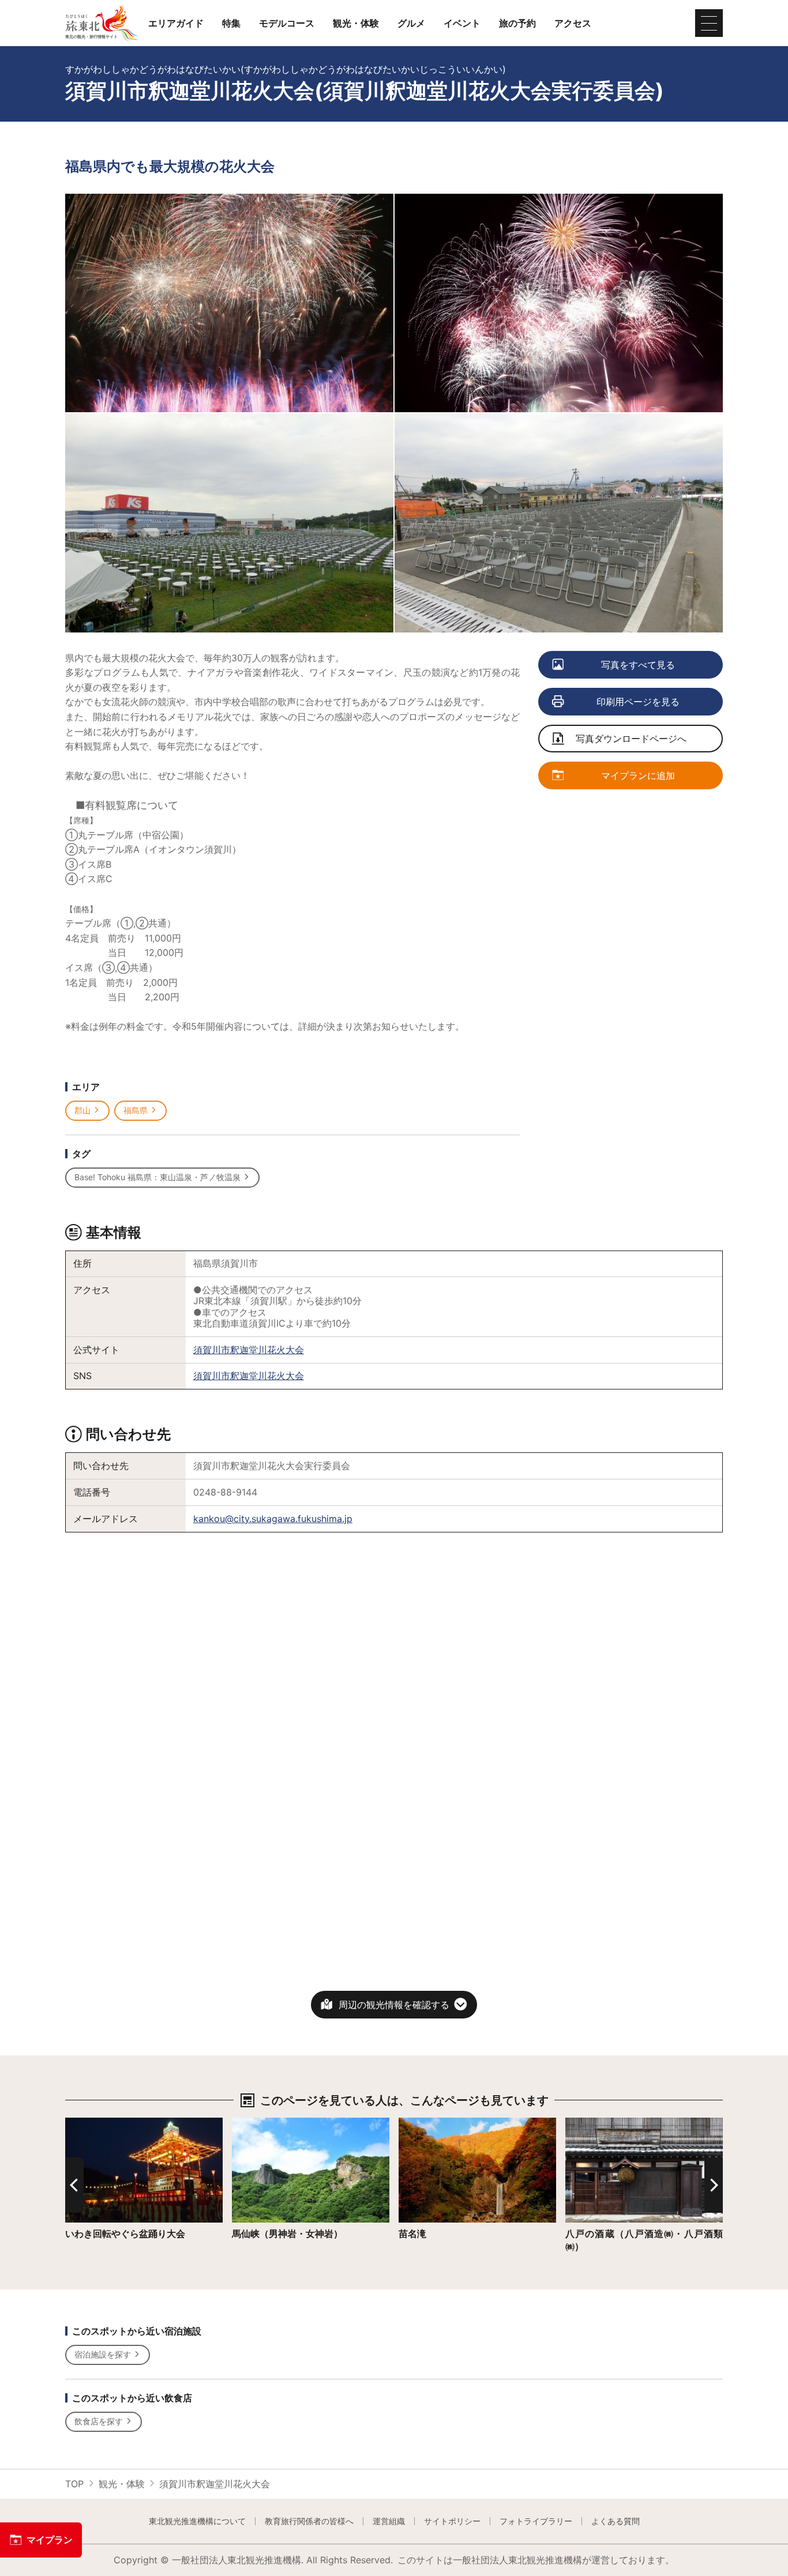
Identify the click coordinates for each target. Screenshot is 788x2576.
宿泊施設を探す (103, 2354)
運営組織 (389, 2521)
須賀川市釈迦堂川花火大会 (249, 1350)
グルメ (411, 23)
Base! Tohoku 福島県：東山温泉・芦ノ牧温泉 (157, 1177)
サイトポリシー (452, 2521)
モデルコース (287, 23)
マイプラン (50, 2540)
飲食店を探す (99, 2421)
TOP (74, 2484)
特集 (231, 23)
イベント (462, 23)
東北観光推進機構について (197, 2521)
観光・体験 (356, 23)
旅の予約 (517, 23)
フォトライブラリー (536, 2521)
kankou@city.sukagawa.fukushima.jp (273, 1519)
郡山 (82, 1110)
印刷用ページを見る (638, 702)
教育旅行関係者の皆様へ (309, 2521)
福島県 (136, 1110)
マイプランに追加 (638, 775)
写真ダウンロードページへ (631, 739)
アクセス (573, 23)
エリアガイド (176, 23)
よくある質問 (616, 2521)
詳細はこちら (93, 2123)
